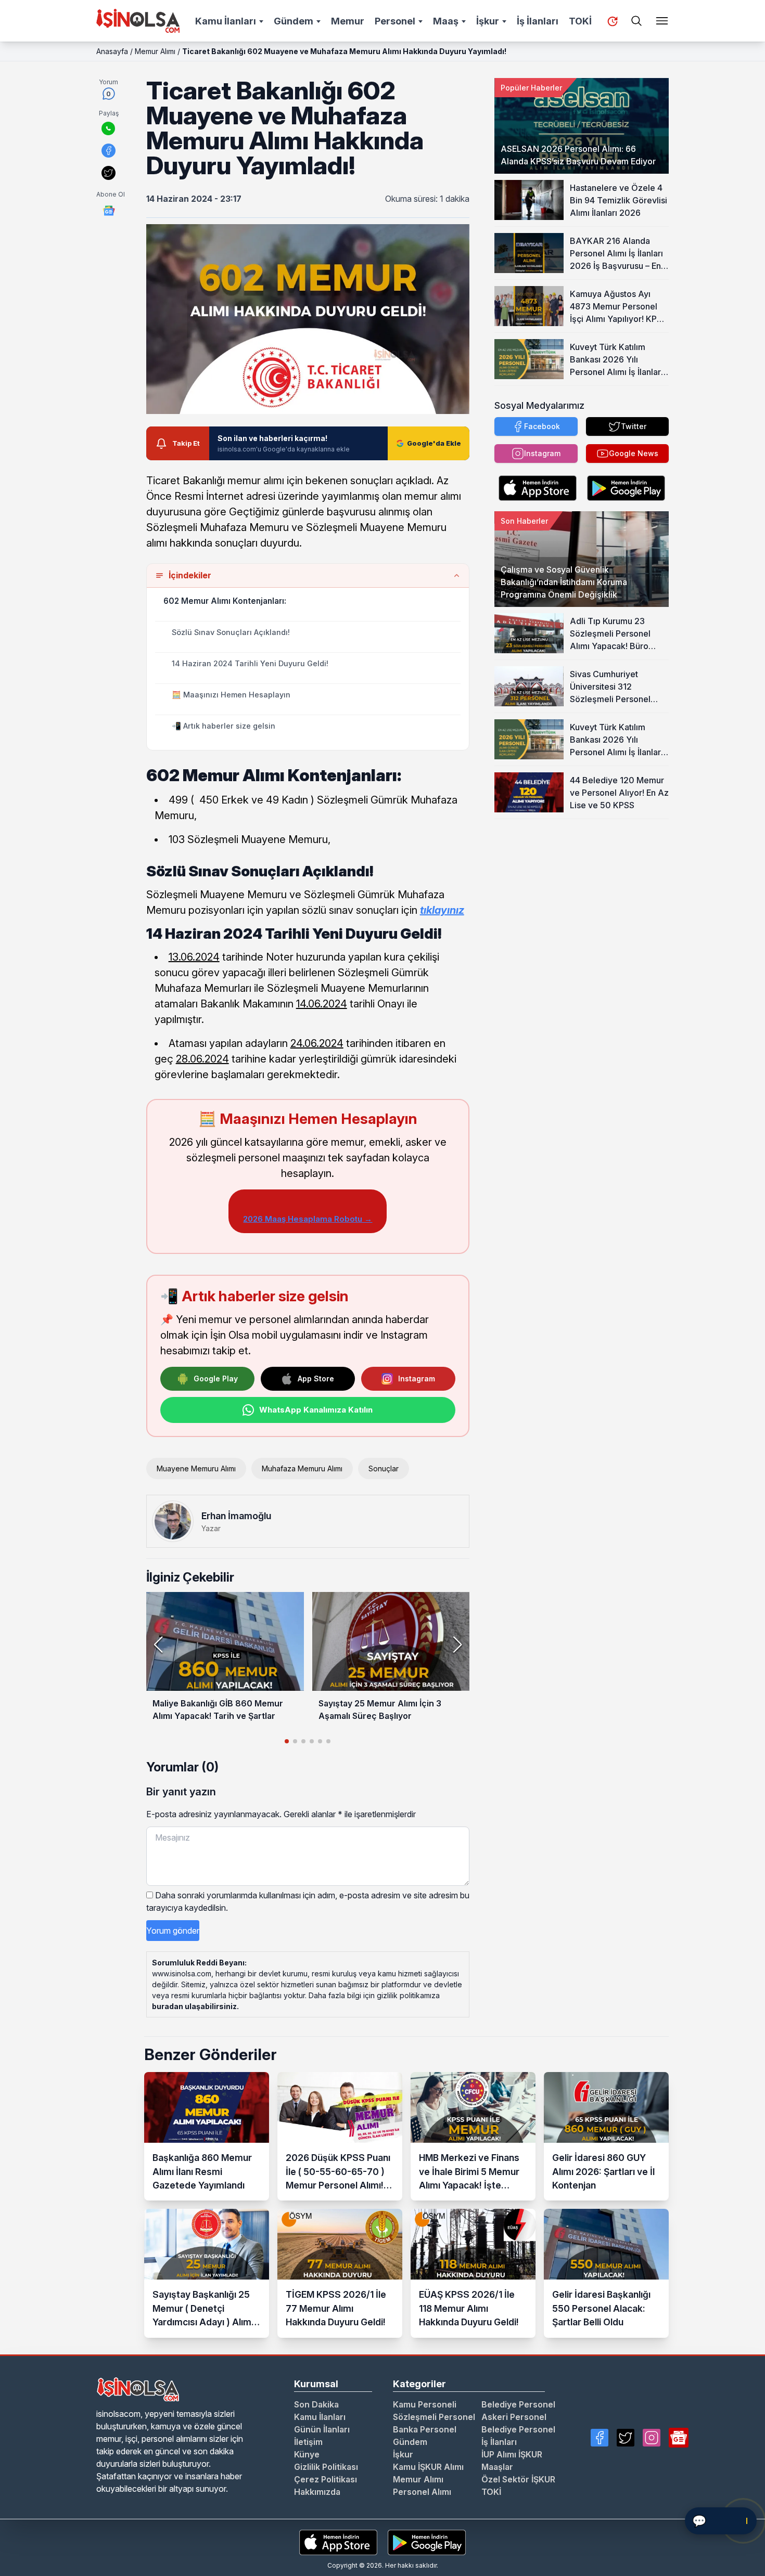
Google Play (216, 1378)
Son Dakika (316, 2404)
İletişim (308, 2442)
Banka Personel (425, 2429)
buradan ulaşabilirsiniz (194, 2006)
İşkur (488, 21)
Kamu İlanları (226, 21)
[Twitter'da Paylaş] (109, 173)
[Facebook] (600, 2438)
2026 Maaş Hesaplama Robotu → (308, 1219)
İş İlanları (538, 21)
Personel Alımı (422, 2492)
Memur (348, 21)
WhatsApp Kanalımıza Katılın (316, 1410)
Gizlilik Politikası (326, 2467)
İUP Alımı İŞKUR (512, 2454)
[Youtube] (679, 2438)
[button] (457, 1645)
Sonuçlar (384, 1468)
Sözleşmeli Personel (434, 2417)
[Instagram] (652, 2438)
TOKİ (580, 21)
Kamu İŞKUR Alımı (428, 2467)
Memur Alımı (155, 51)
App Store (316, 1378)
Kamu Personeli (425, 2404)
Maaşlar (497, 2467)
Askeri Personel (514, 2417)
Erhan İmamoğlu (236, 1516)
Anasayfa (112, 51)
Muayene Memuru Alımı (196, 1468)
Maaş (446, 21)
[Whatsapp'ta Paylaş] (108, 128)
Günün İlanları (322, 2429)
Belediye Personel (518, 2404)
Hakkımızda (317, 2492)
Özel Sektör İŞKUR (518, 2479)
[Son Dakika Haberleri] (613, 21)
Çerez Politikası (326, 2479)
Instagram (417, 1378)
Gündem (294, 21)
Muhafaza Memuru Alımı (302, 1468)
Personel (395, 21)
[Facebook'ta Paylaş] (109, 151)
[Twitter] (626, 2438)
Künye (307, 2454)
